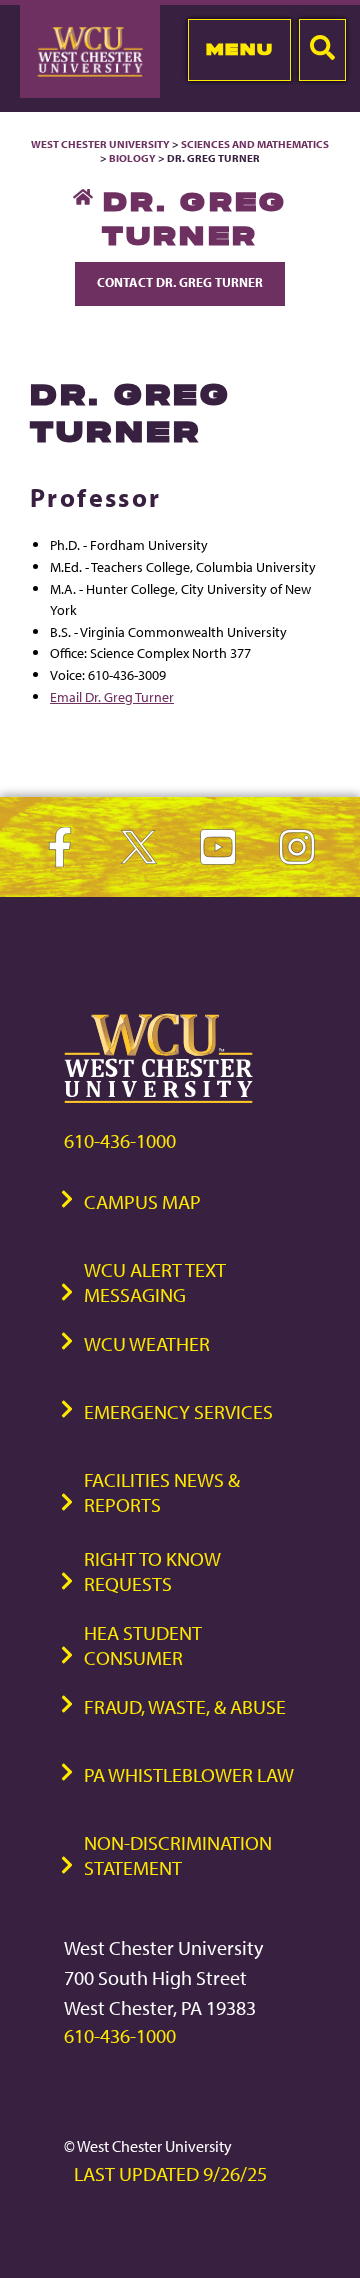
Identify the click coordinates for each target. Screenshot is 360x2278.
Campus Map (142, 1201)
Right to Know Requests (152, 1571)
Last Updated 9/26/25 (170, 2173)
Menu (239, 49)
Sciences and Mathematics (255, 144)
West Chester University (100, 144)
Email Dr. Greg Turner (112, 696)
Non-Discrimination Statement (178, 1855)
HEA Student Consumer (143, 1645)
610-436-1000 (120, 1140)
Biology (132, 158)
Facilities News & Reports (162, 1492)
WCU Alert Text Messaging (155, 1282)
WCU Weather (147, 1343)
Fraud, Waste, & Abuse (185, 1706)
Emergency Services (178, 1411)
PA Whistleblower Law (189, 1774)
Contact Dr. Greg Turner (180, 282)
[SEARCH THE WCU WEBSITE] (322, 50)
